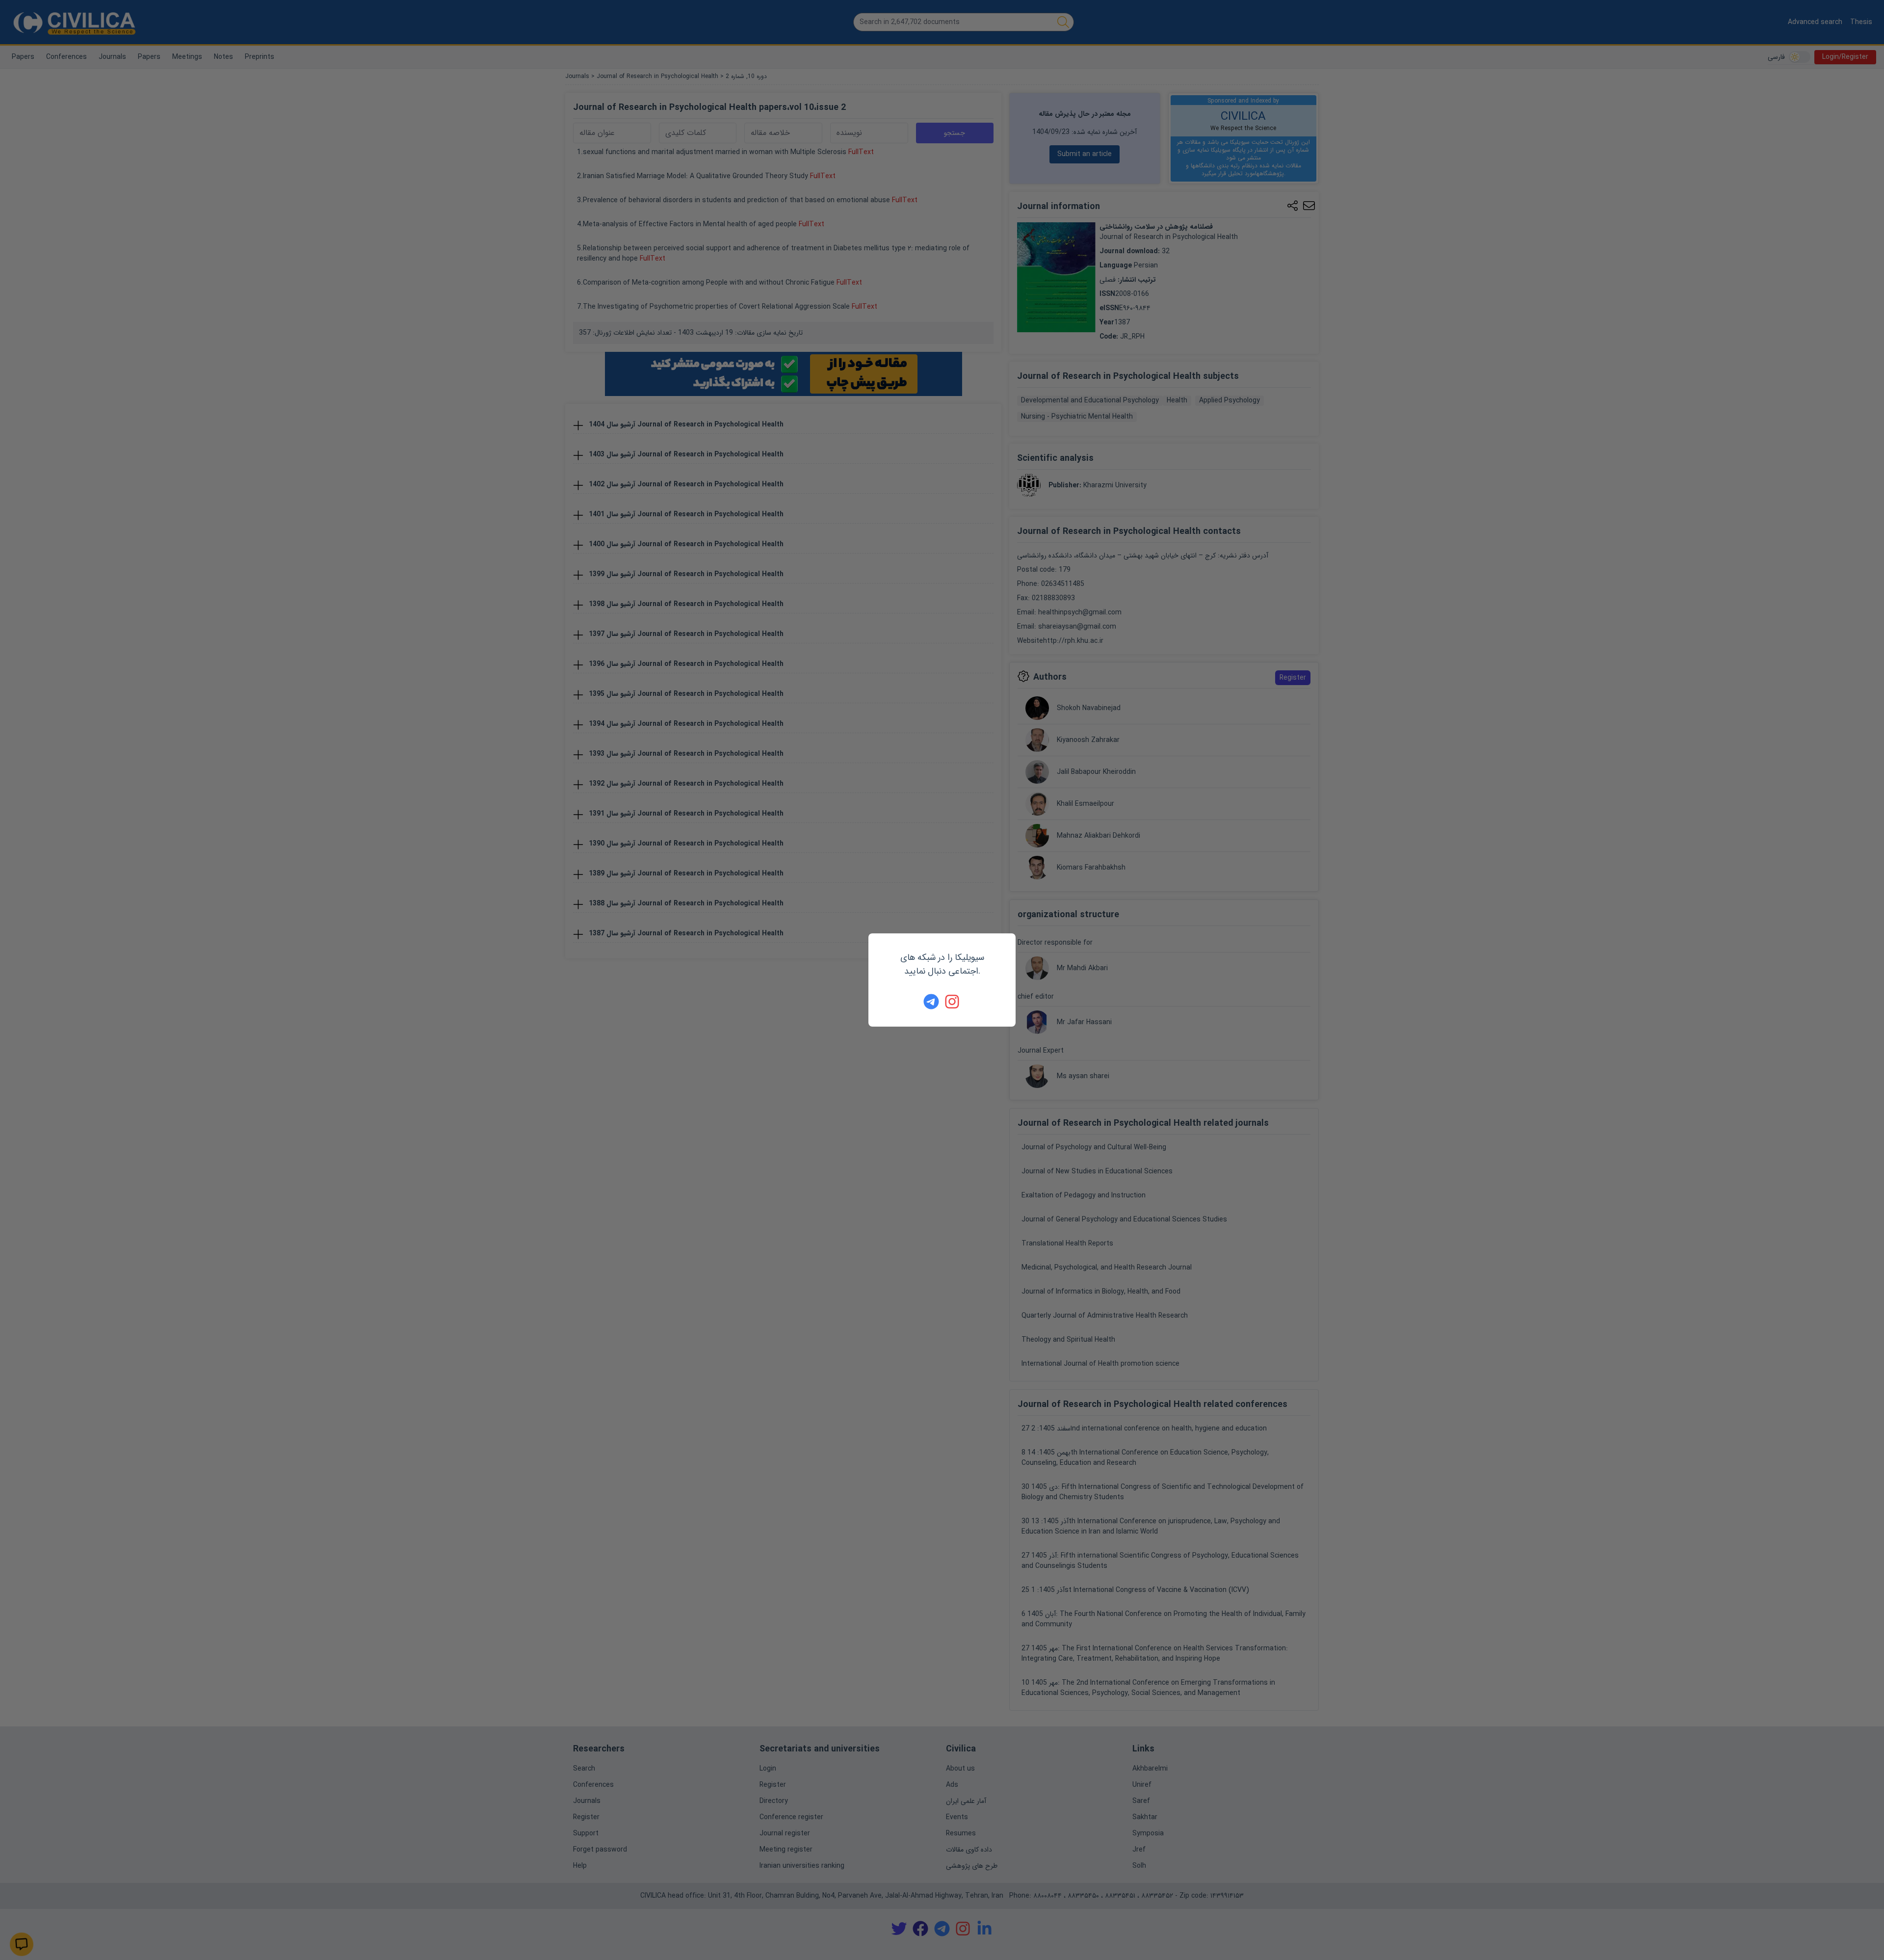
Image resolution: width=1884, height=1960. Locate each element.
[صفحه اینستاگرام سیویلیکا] (953, 1002)
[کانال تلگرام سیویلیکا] (931, 1002)
